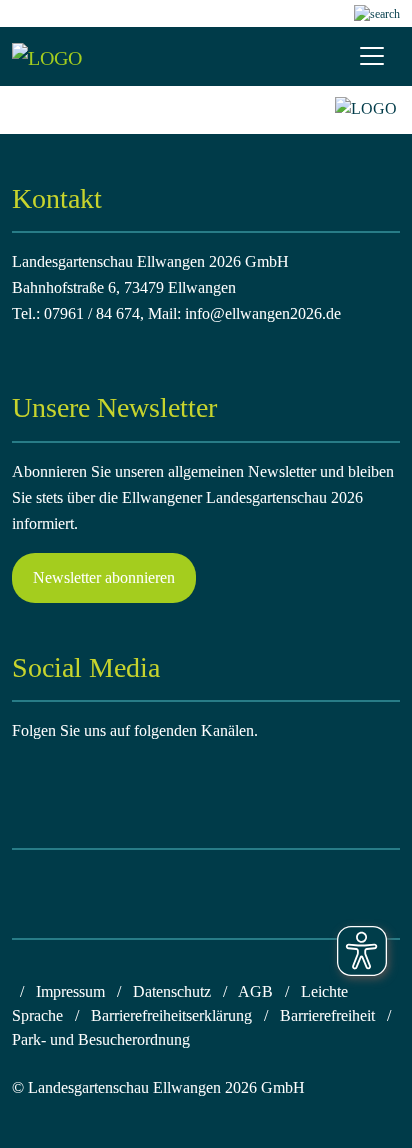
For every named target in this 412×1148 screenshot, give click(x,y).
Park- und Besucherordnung (101, 1039)
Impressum (70, 991)
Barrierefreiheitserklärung (171, 1015)
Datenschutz (172, 991)
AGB (255, 991)
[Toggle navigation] (372, 56)
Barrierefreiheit (327, 1015)
